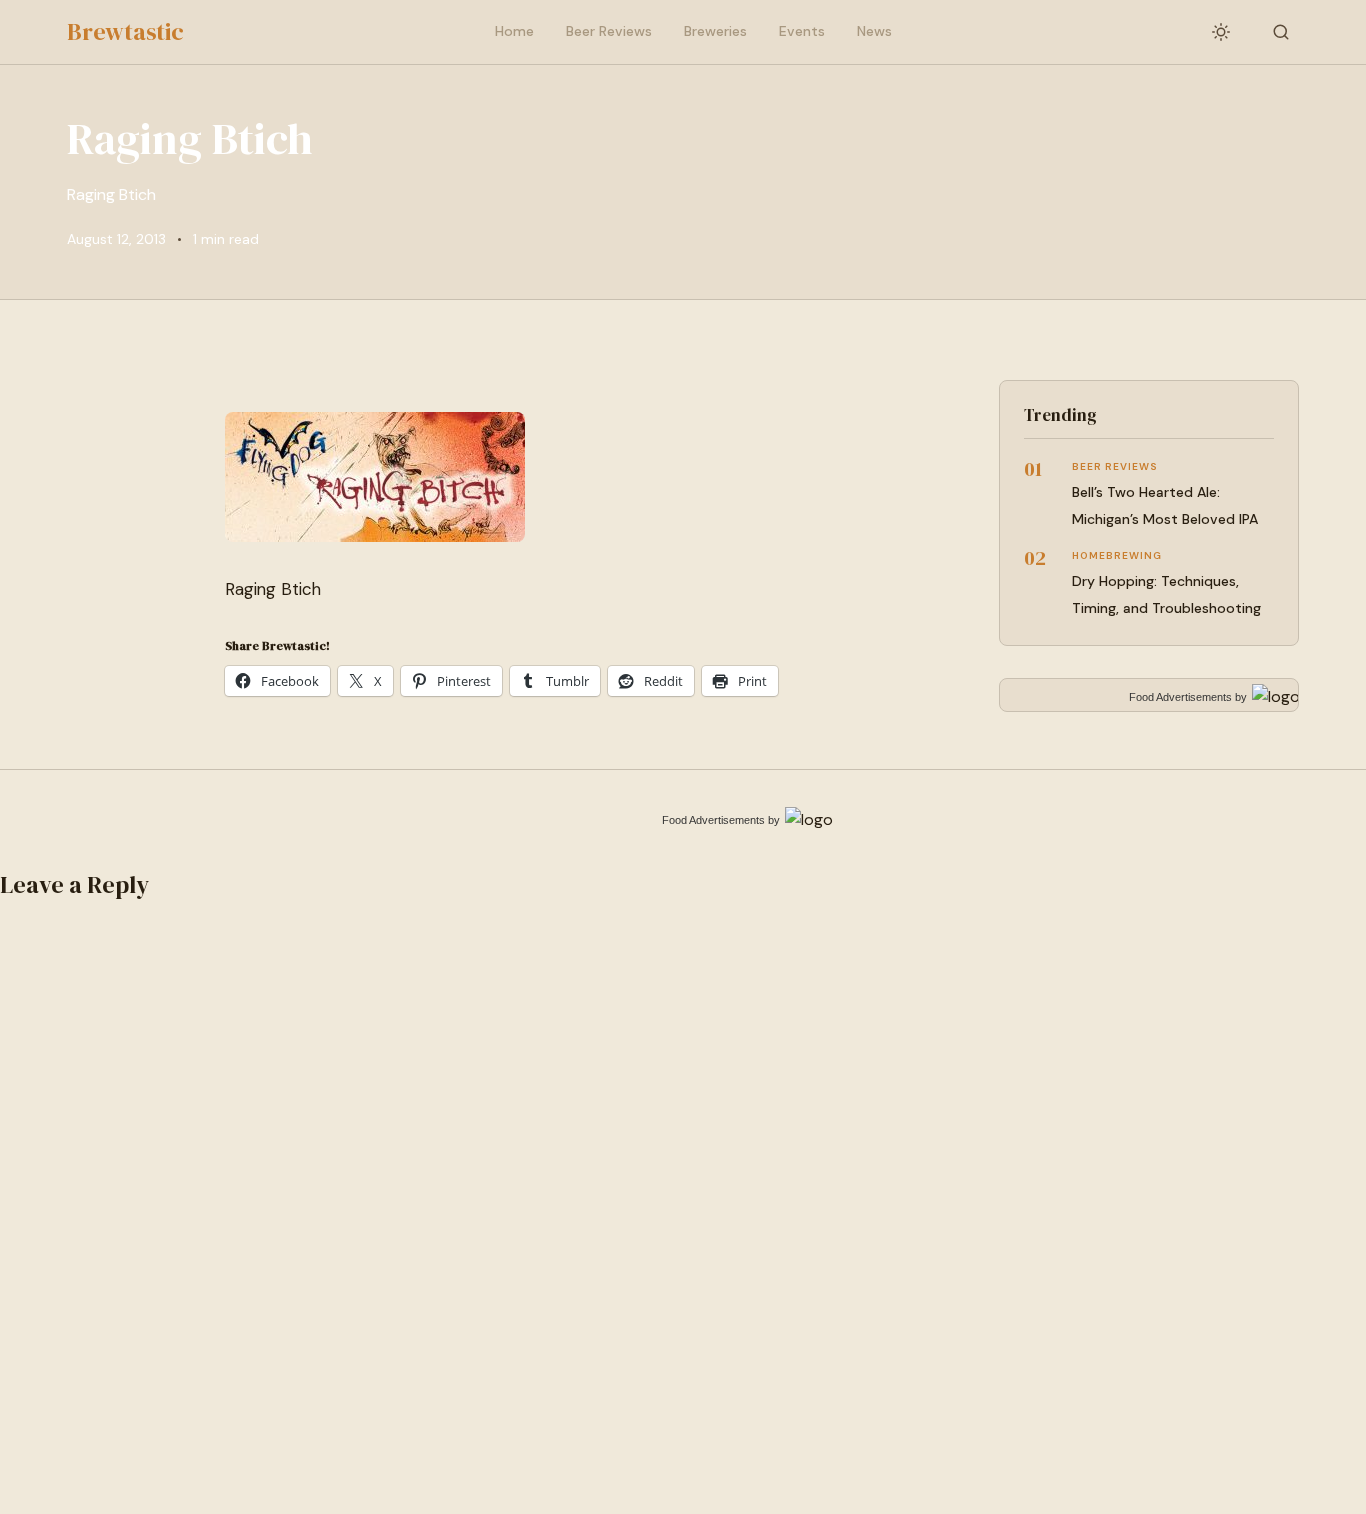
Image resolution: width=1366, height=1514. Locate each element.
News (874, 31)
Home (514, 31)
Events (802, 31)
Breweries (715, 31)
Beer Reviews (609, 31)
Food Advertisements (1180, 697)
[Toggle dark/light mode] (1221, 32)
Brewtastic (125, 31)
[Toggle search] (1281, 32)
